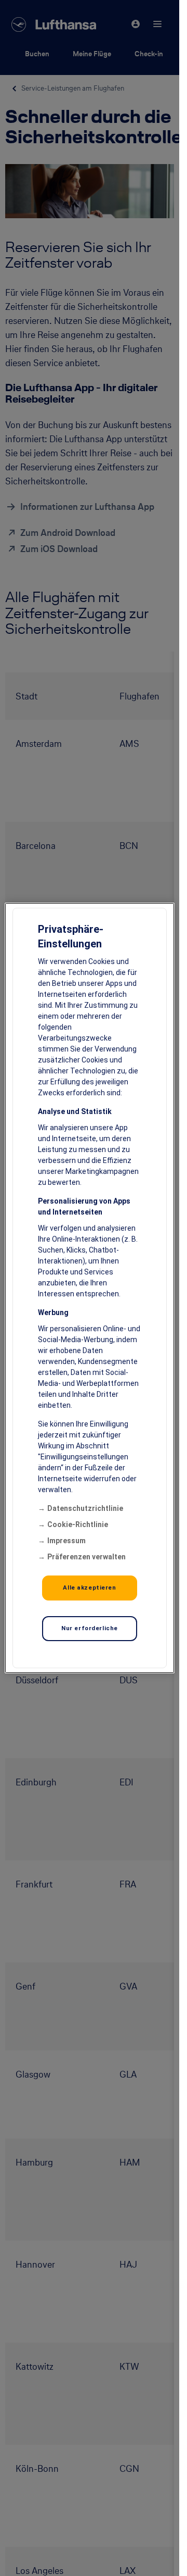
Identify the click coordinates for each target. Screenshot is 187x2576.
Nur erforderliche (90, 1628)
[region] (90, 1288)
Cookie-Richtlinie (78, 1524)
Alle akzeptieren (89, 1587)
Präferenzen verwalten (86, 1557)
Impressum (66, 1541)
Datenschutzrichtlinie (85, 1508)
